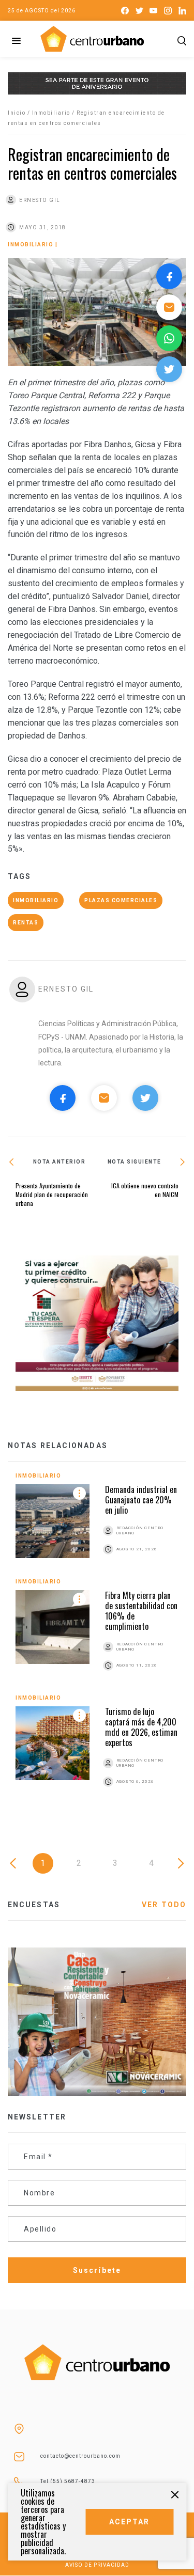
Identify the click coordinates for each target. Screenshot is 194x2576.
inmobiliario (36, 900)
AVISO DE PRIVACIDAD (97, 2565)
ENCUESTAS (34, 1905)
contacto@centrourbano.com (80, 2456)
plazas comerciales (121, 900)
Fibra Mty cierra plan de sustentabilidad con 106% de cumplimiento (141, 1611)
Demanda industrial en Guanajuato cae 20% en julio (141, 1500)
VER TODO (164, 1905)
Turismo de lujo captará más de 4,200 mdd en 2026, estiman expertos (141, 1727)
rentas (26, 923)
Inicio (17, 113)
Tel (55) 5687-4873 (68, 2481)
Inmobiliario (51, 113)
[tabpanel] (97, 1642)
